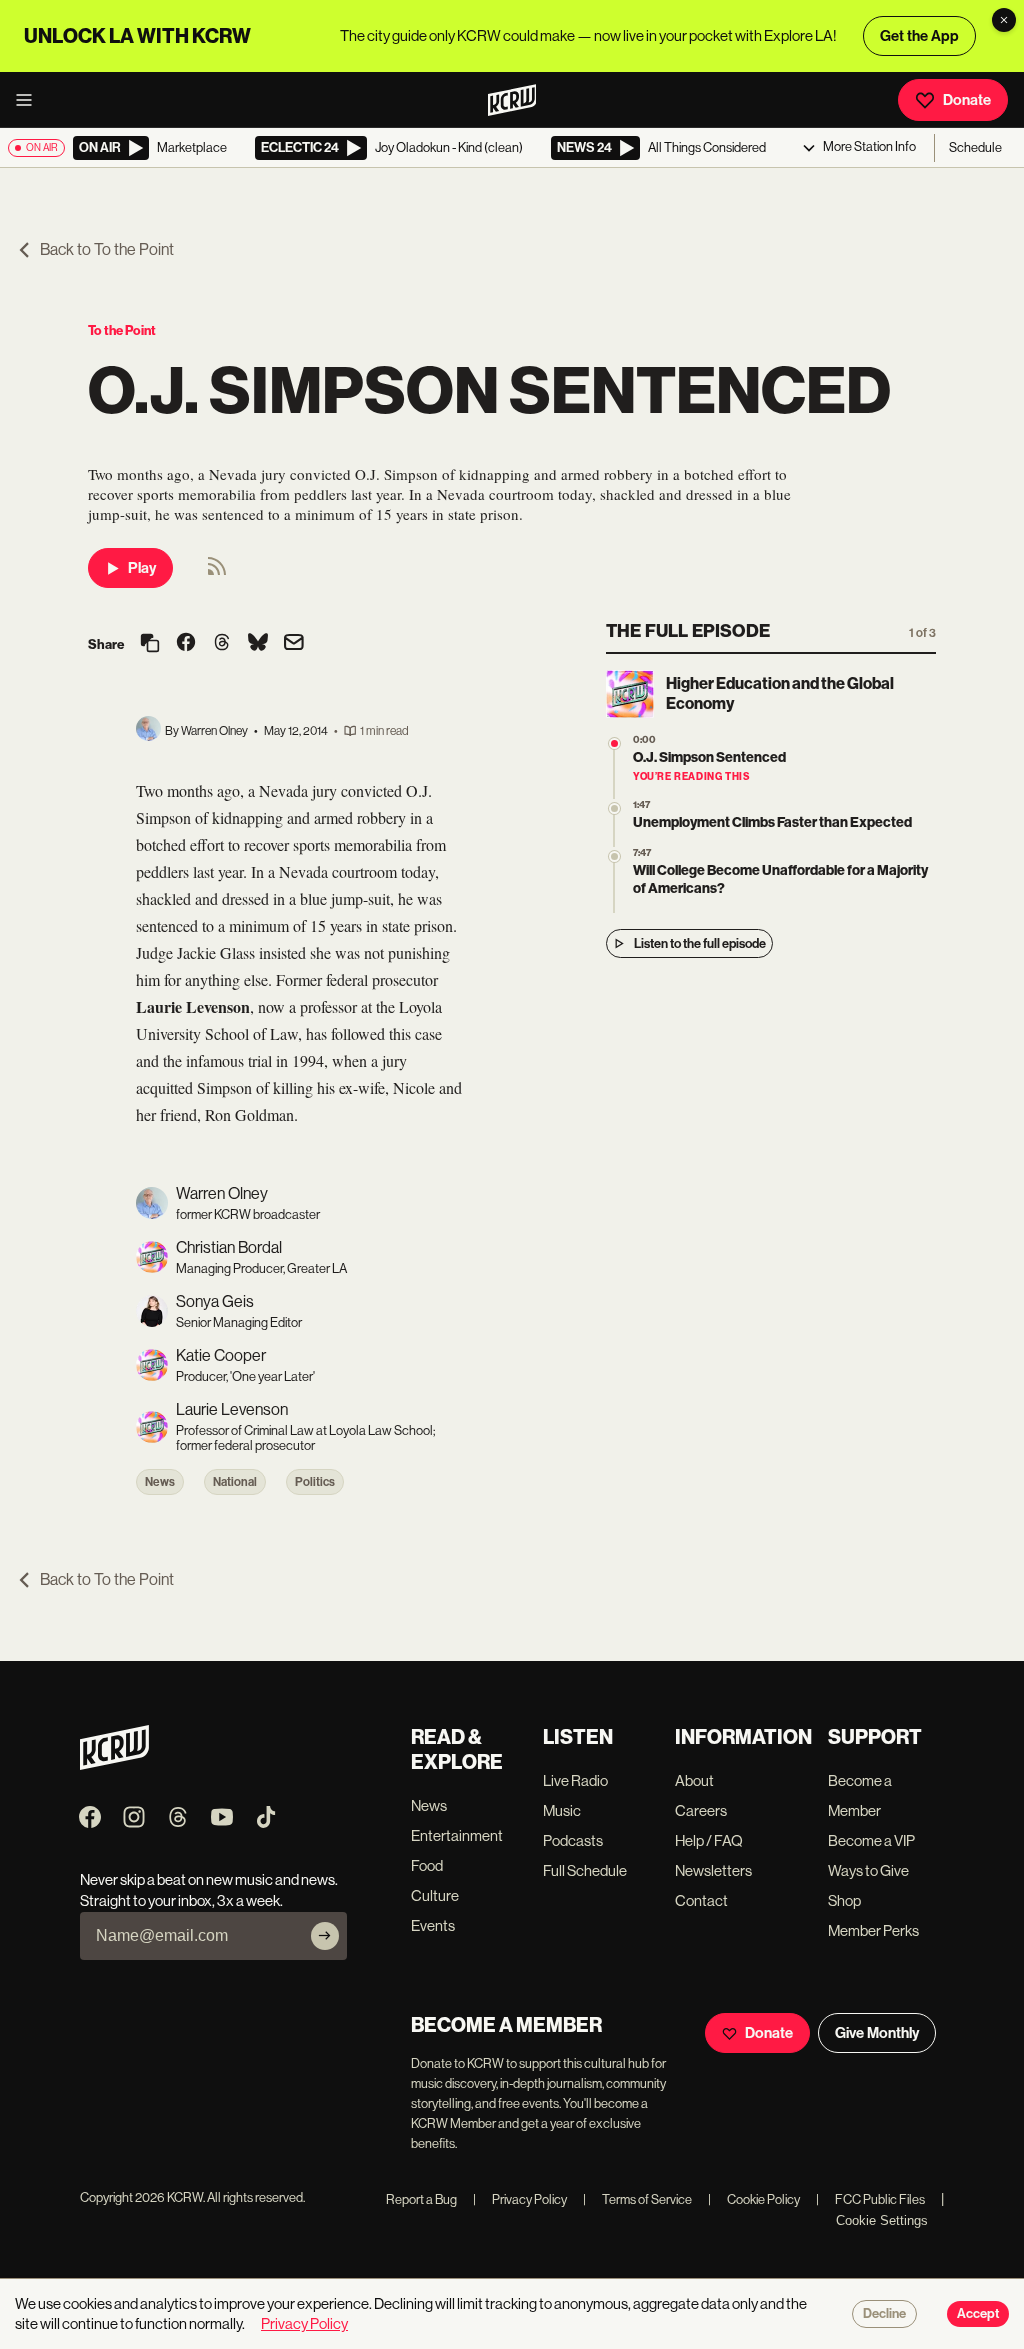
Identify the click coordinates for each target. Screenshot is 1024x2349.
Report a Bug (421, 2199)
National (235, 1482)
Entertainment (457, 1835)
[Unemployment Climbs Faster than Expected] (614, 808)
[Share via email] (294, 644)
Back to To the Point (107, 249)
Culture (435, 1895)
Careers (701, 1810)
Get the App (919, 36)
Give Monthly (877, 2033)
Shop (844, 1900)
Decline (884, 2314)
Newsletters (713, 1870)
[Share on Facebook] (186, 644)
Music (562, 1810)
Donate (967, 100)
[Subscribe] (325, 1936)
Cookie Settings (882, 2220)
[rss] (217, 572)
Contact (701, 1900)
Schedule (975, 147)
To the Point (122, 330)
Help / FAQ (709, 1840)
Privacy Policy (520, 2199)
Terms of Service (637, 2199)
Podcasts (573, 1840)
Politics (315, 1482)
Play (142, 568)
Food (427, 1865)
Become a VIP (871, 1840)
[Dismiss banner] (1004, 20)
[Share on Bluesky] (258, 644)
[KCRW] (114, 1764)
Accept (978, 2314)
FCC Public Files (870, 2199)
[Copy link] (150, 644)
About (694, 1780)
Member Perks (873, 1930)
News (160, 1482)
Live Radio (575, 1780)
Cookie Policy (754, 2199)
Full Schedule (585, 1870)
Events (433, 1925)
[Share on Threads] (222, 644)
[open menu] (30, 100)
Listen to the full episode (700, 943)
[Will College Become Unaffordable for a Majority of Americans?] (614, 856)
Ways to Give (868, 1870)
